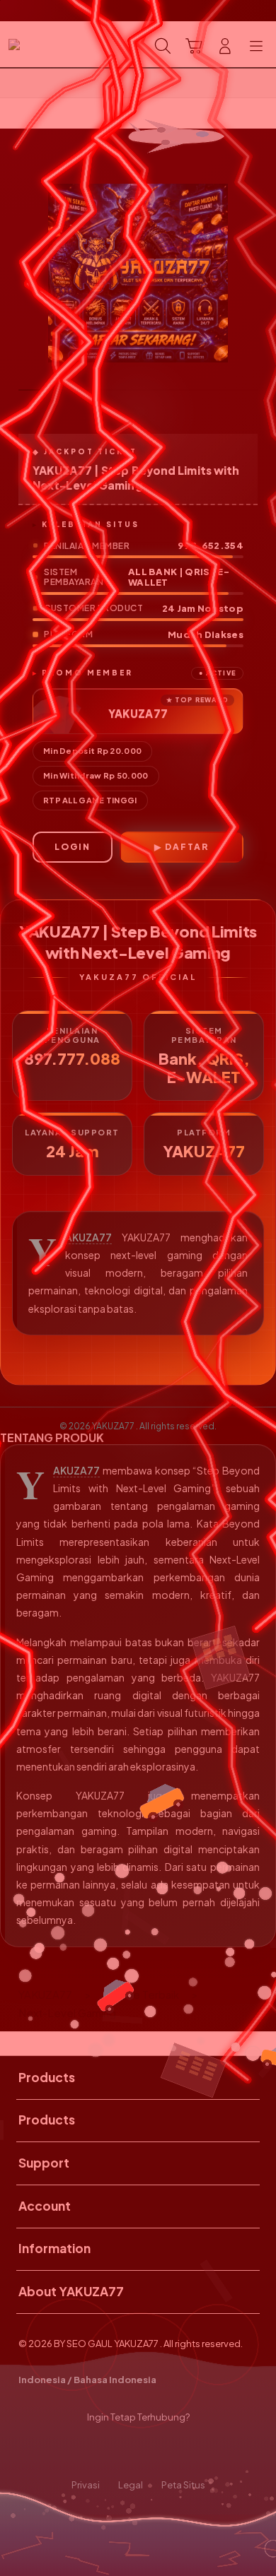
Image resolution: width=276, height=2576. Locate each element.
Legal (131, 2485)
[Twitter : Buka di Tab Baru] (122, 2452)
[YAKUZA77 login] (43, 45)
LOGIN (73, 847)
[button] (194, 46)
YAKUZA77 (88, 1237)
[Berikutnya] (261, 273)
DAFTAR (187, 847)
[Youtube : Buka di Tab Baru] (184, 2452)
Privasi (86, 2485)
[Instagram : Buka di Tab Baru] (154, 2452)
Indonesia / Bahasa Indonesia (87, 2380)
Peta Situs (183, 2485)
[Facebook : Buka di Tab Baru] (92, 2452)
